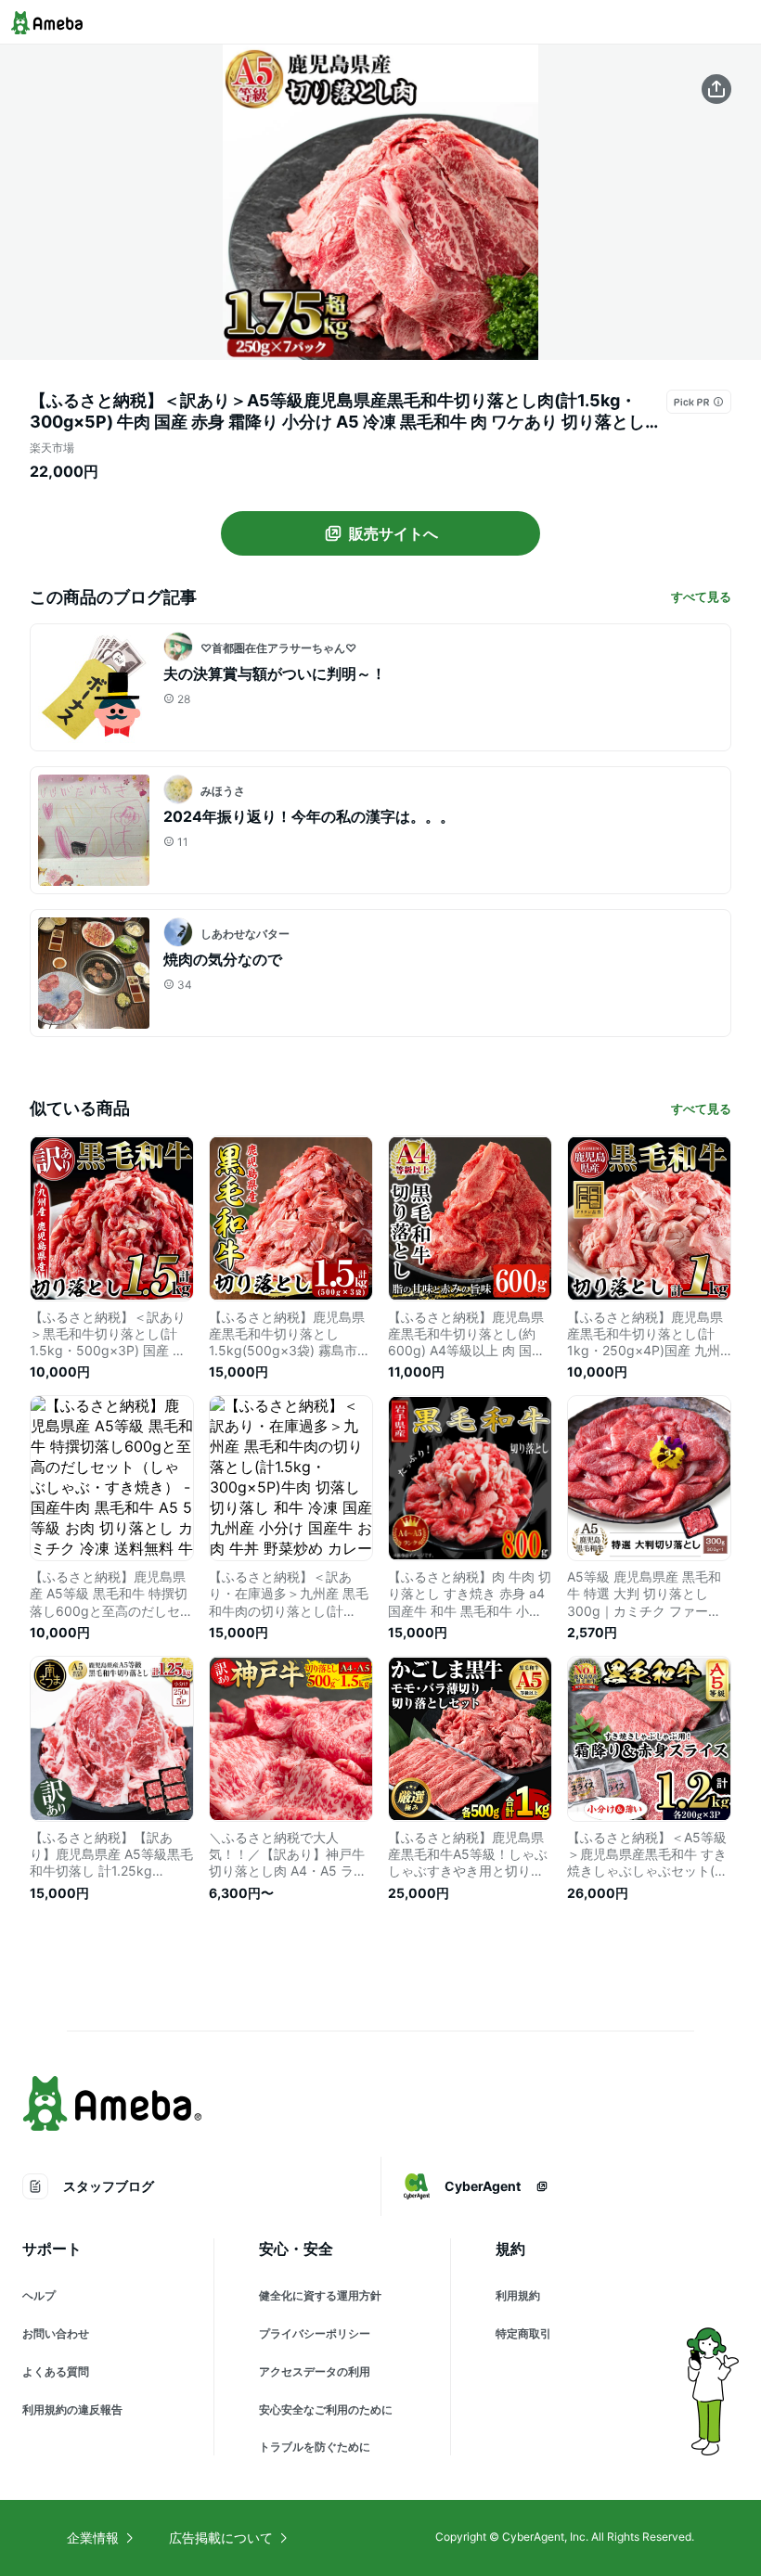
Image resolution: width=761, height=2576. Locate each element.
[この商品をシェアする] (716, 89)
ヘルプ (39, 2295)
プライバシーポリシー (315, 2333)
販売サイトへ (393, 533)
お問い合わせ (56, 2333)
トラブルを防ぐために (315, 2447)
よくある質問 (56, 2371)
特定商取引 (523, 2333)
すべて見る (701, 596)
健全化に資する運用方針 (320, 2295)
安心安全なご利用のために (326, 2409)
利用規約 (518, 2295)
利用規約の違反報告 (72, 2409)
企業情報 (93, 2538)
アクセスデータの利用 (315, 2371)
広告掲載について (221, 2538)
